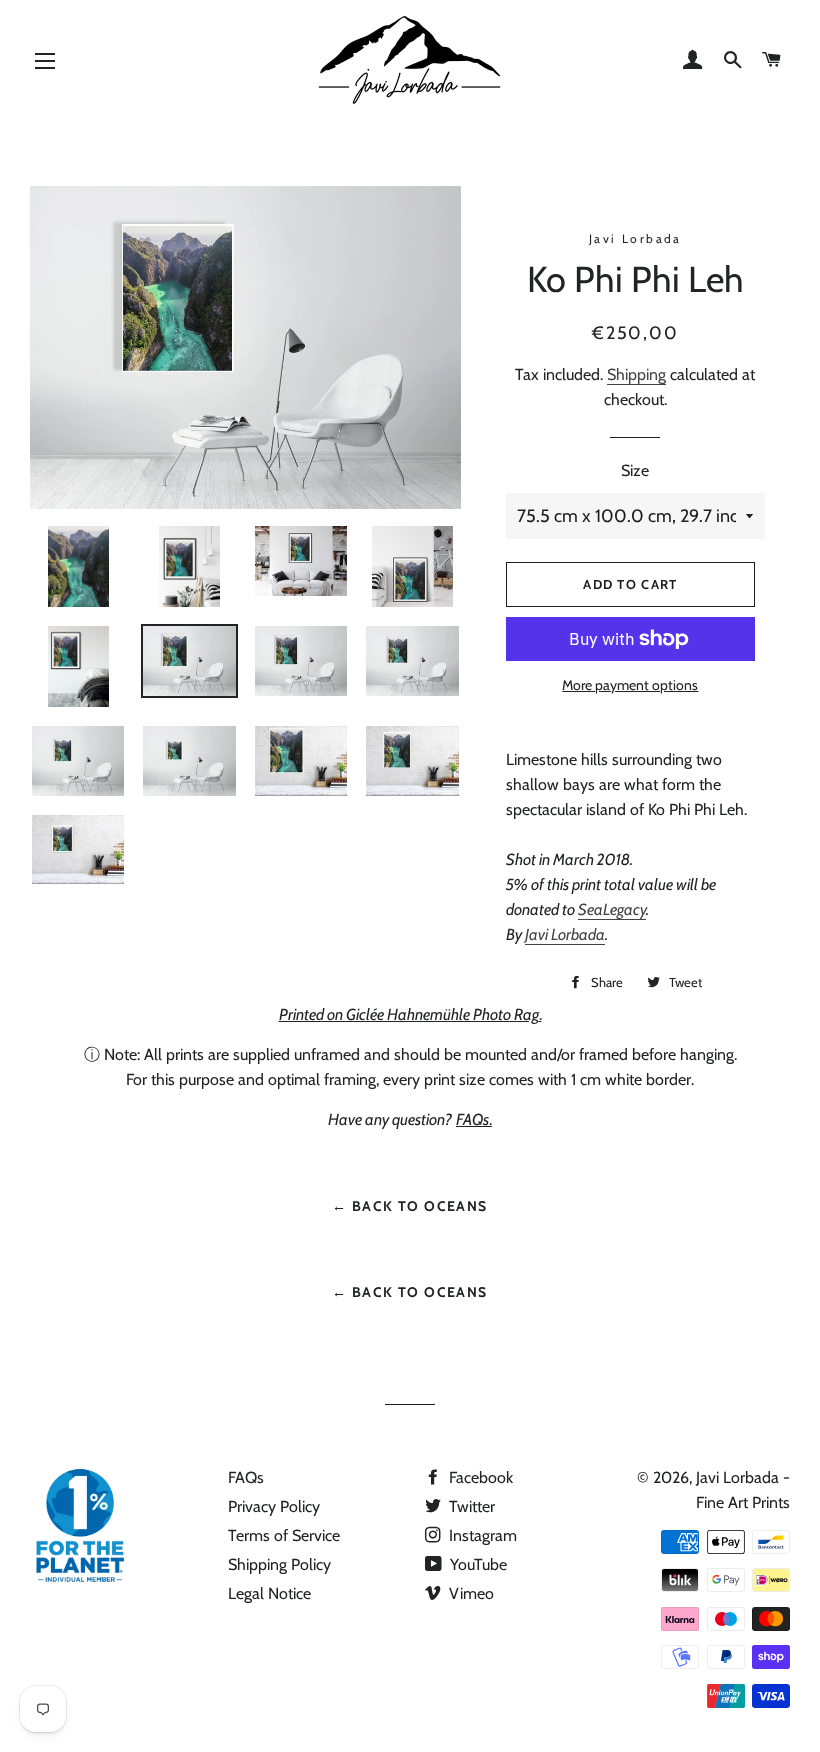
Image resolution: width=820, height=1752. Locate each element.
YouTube (476, 1564)
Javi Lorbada (565, 934)
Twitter (470, 1506)
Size (635, 470)
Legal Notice (269, 1593)
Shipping (636, 374)
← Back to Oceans (409, 1206)
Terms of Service (284, 1535)
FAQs (246, 1477)
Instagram (481, 1535)
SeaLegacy (612, 909)
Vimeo (469, 1593)
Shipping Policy (279, 1564)
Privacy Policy (274, 1506)
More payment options (630, 685)
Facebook (479, 1477)
